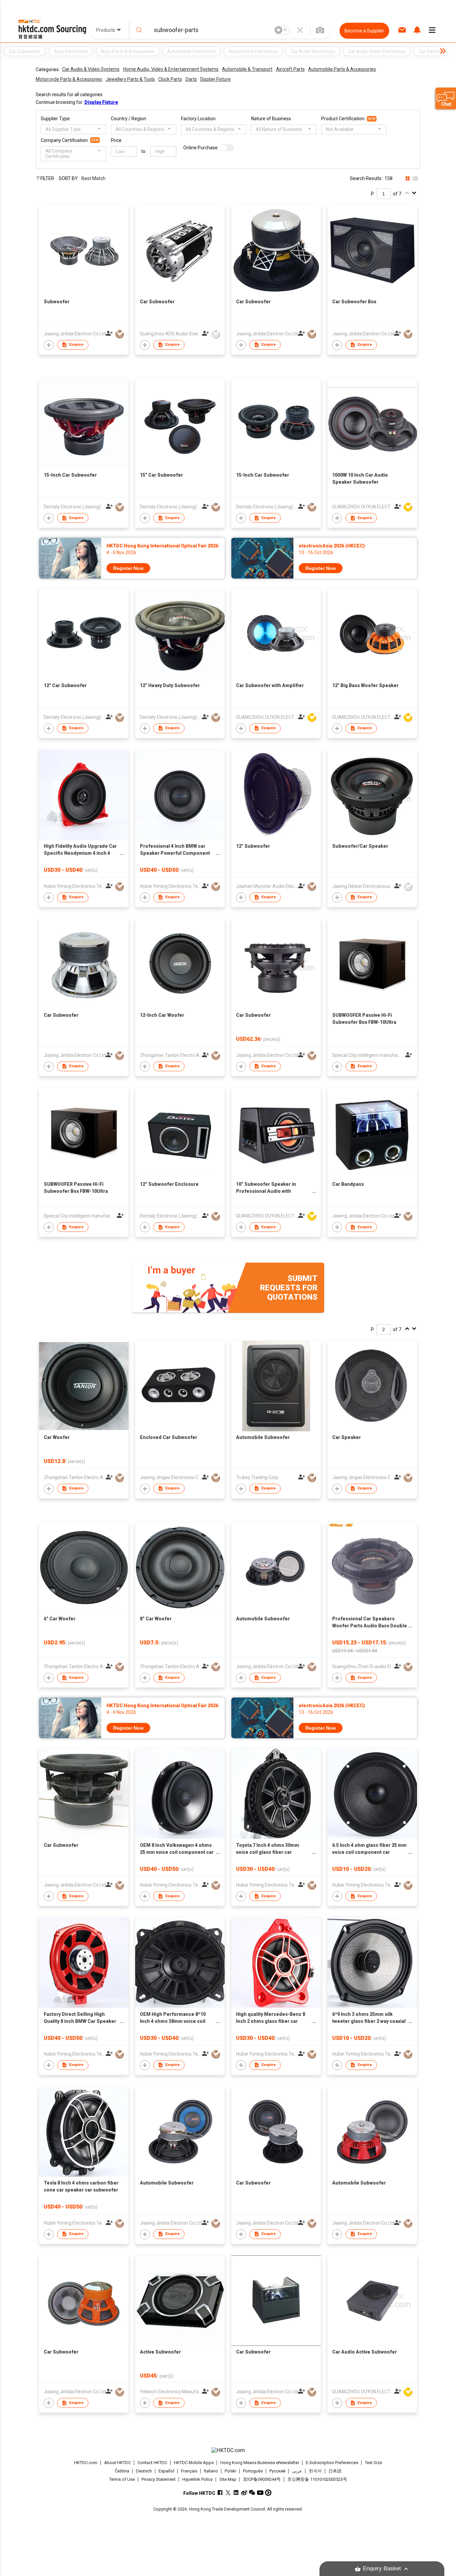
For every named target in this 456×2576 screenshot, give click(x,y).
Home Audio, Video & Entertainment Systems (171, 69)
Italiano (211, 2471)
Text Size (373, 2463)
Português (253, 2471)
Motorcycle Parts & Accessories (69, 79)
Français (189, 2471)
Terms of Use (122, 2479)
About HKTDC (118, 2463)
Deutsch (144, 2471)
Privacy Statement (159, 2479)
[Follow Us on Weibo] (244, 2493)
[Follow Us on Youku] (268, 2493)
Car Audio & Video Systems (91, 69)
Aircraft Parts (290, 69)
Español (166, 2471)
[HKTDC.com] (228, 2450)
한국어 (315, 2471)
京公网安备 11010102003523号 (317, 2479)
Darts (191, 79)
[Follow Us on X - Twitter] (228, 2493)
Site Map (228, 2479)
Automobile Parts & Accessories (342, 69)
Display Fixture (215, 79)
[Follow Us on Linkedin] (236, 2493)
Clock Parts (170, 79)
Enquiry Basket (382, 2568)
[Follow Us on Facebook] (220, 2493)
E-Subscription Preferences (332, 2463)
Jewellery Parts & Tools (130, 79)
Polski (231, 2471)
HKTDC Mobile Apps (194, 2463)
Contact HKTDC (152, 2463)
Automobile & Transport (247, 69)
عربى (297, 2471)
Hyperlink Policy (197, 2479)
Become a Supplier (364, 31)
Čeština (122, 2471)
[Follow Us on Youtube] (260, 2493)
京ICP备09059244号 (262, 2479)
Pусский (277, 2471)
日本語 (335, 2471)
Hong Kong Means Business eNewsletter (260, 2463)
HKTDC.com (86, 2463)
